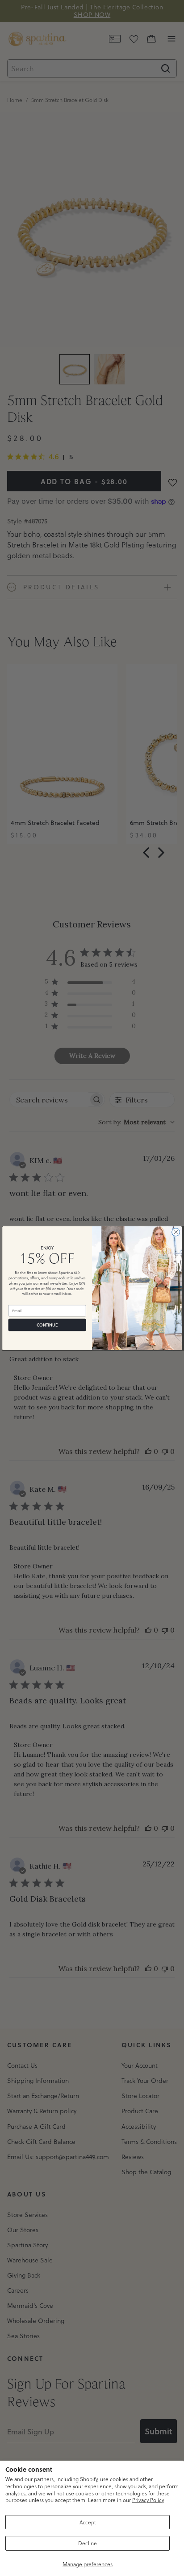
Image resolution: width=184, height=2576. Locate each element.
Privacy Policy (148, 2500)
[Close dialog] (176, 1232)
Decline (88, 2543)
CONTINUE (47, 1325)
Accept (88, 2522)
